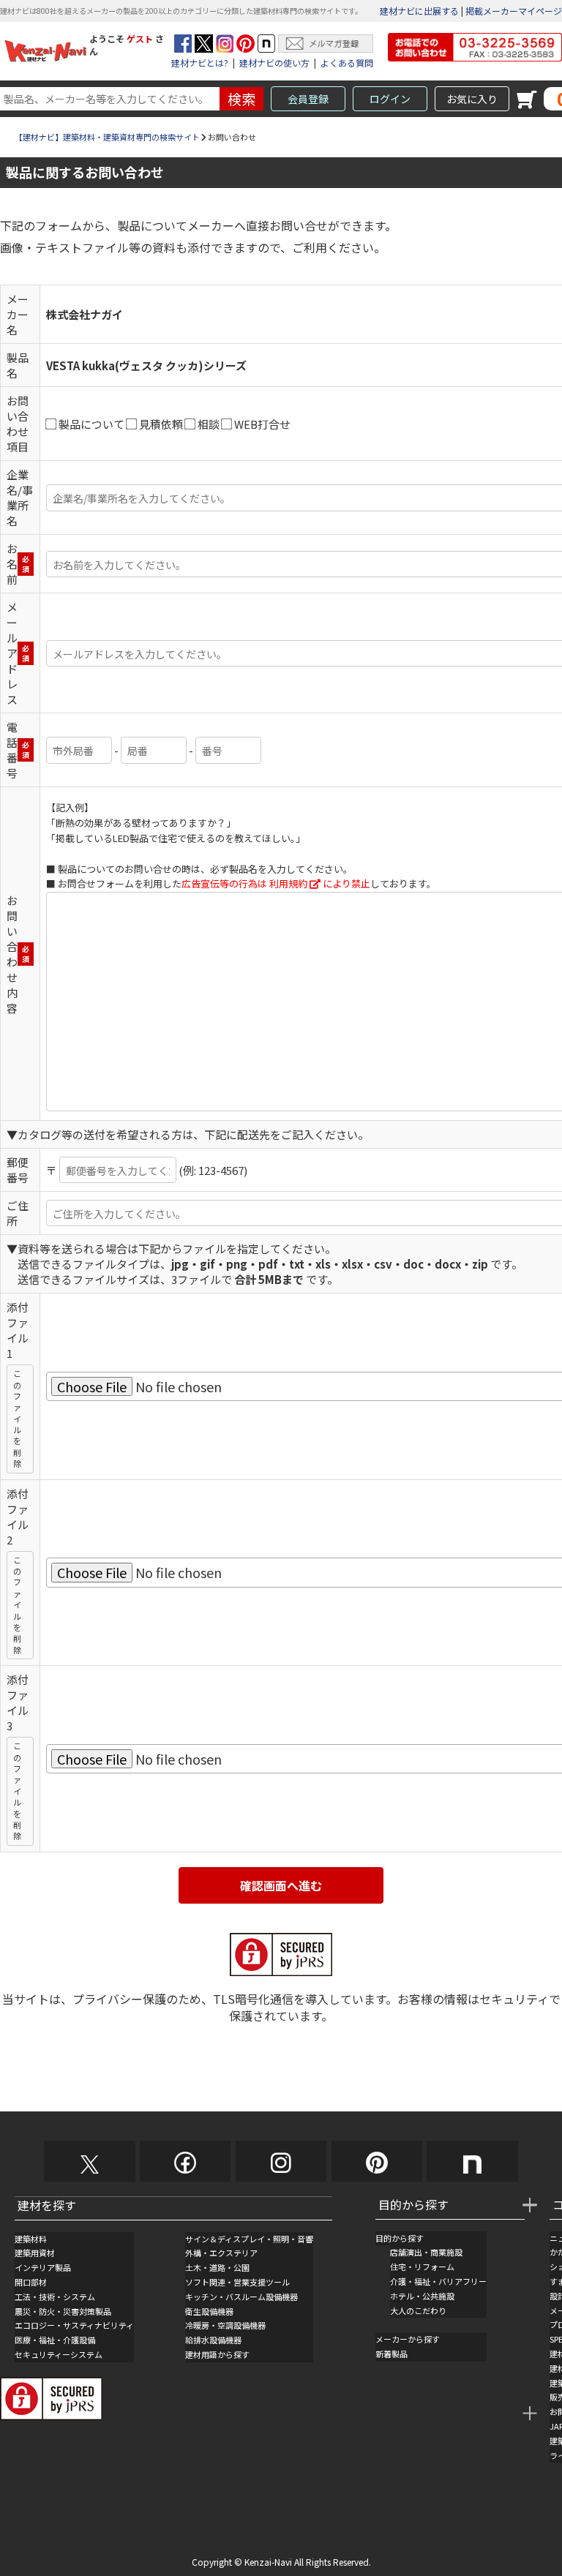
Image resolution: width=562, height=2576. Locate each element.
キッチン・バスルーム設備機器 (241, 2297)
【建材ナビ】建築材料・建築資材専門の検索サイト (107, 137)
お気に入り (472, 99)
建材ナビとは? (200, 63)
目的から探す (400, 2238)
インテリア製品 (43, 2267)
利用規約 (288, 883)
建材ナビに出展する (419, 11)
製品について (91, 424)
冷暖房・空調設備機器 (225, 2325)
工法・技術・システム (55, 2297)
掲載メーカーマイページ (514, 11)
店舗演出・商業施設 (426, 2252)
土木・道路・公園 (217, 2267)
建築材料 (31, 2239)
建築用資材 (35, 2253)
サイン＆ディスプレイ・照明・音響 (249, 2239)
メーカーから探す (408, 2339)
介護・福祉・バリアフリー (438, 2281)
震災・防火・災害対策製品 (63, 2311)
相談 (209, 424)
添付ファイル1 (18, 1330)
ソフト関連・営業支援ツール (237, 2282)
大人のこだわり (418, 2310)
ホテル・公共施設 (422, 2296)
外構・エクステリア (221, 2253)
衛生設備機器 (209, 2311)
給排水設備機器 (213, 2340)
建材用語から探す (217, 2354)
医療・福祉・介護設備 (55, 2340)
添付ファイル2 (18, 1517)
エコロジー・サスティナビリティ (74, 2325)
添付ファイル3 (18, 1702)
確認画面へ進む (281, 1885)
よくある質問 (347, 63)
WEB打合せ (262, 424)
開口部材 (31, 2282)
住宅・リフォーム (422, 2267)
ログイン (390, 99)
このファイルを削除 (17, 1418)
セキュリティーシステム (59, 2354)
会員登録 (308, 99)
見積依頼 (161, 424)
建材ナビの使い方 (274, 63)
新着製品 (391, 2354)
